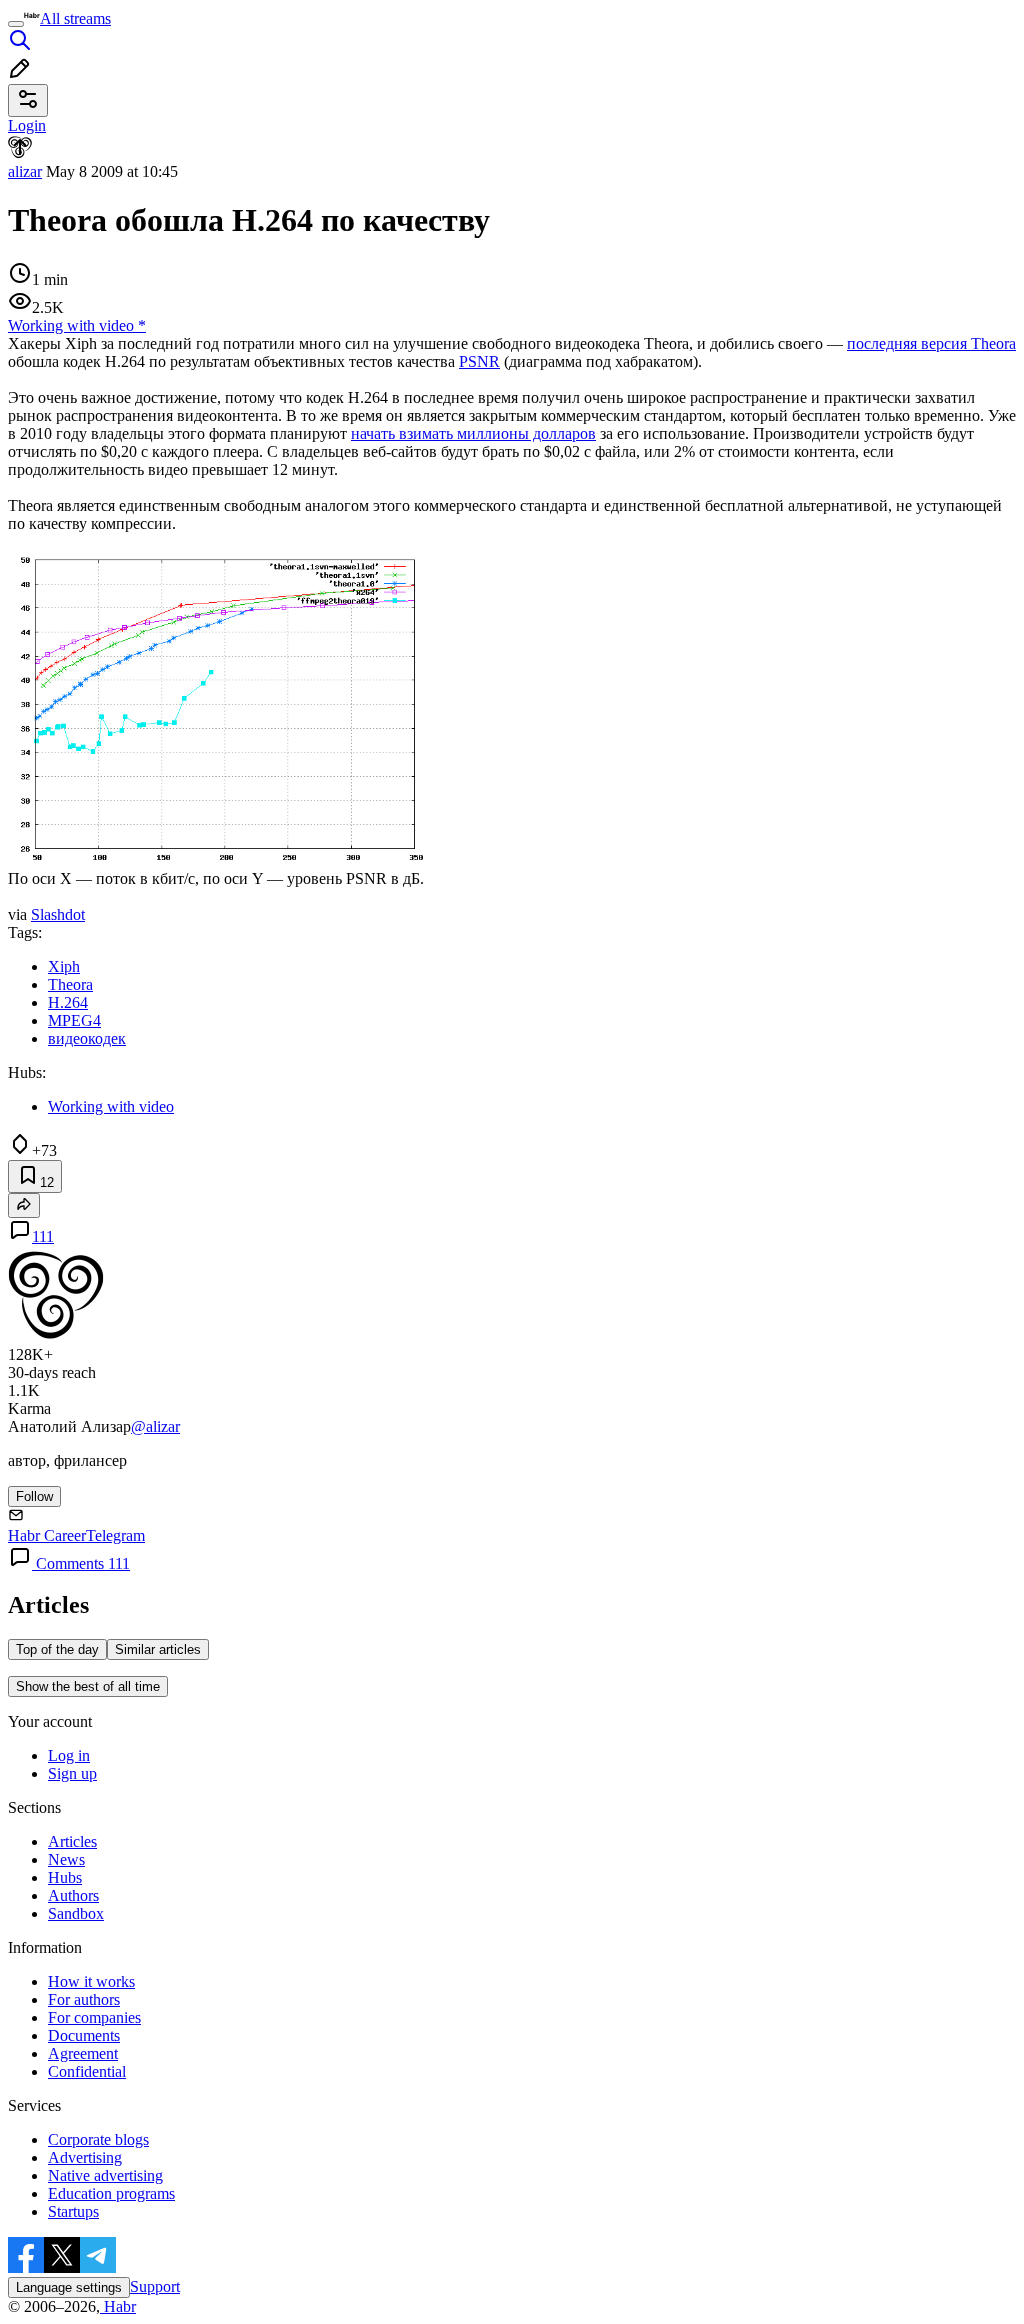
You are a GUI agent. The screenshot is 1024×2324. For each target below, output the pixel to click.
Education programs (111, 2193)
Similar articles (158, 1649)
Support (155, 2286)
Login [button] (27, 125)
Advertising (85, 2157)
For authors (84, 1999)
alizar (25, 171)
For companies (94, 2017)
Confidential (87, 2071)
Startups (73, 2211)
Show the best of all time (88, 1686)
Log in (69, 1755)
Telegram (115, 1535)
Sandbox (76, 1913)
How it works (91, 1981)
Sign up (72, 1773)
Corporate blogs (98, 2139)
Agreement (83, 2053)
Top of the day (57, 1649)
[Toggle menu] (16, 24)
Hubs (65, 1877)
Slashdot (58, 914)
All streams (75, 18)
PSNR (479, 361)
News (66, 1859)
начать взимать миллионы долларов (473, 433)
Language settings (69, 2287)
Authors (73, 1895)
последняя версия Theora (931, 343)
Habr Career (47, 1535)
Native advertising (105, 2175)
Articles (72, 1841)
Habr (118, 2306)
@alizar (155, 1426)
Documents (84, 2035)
